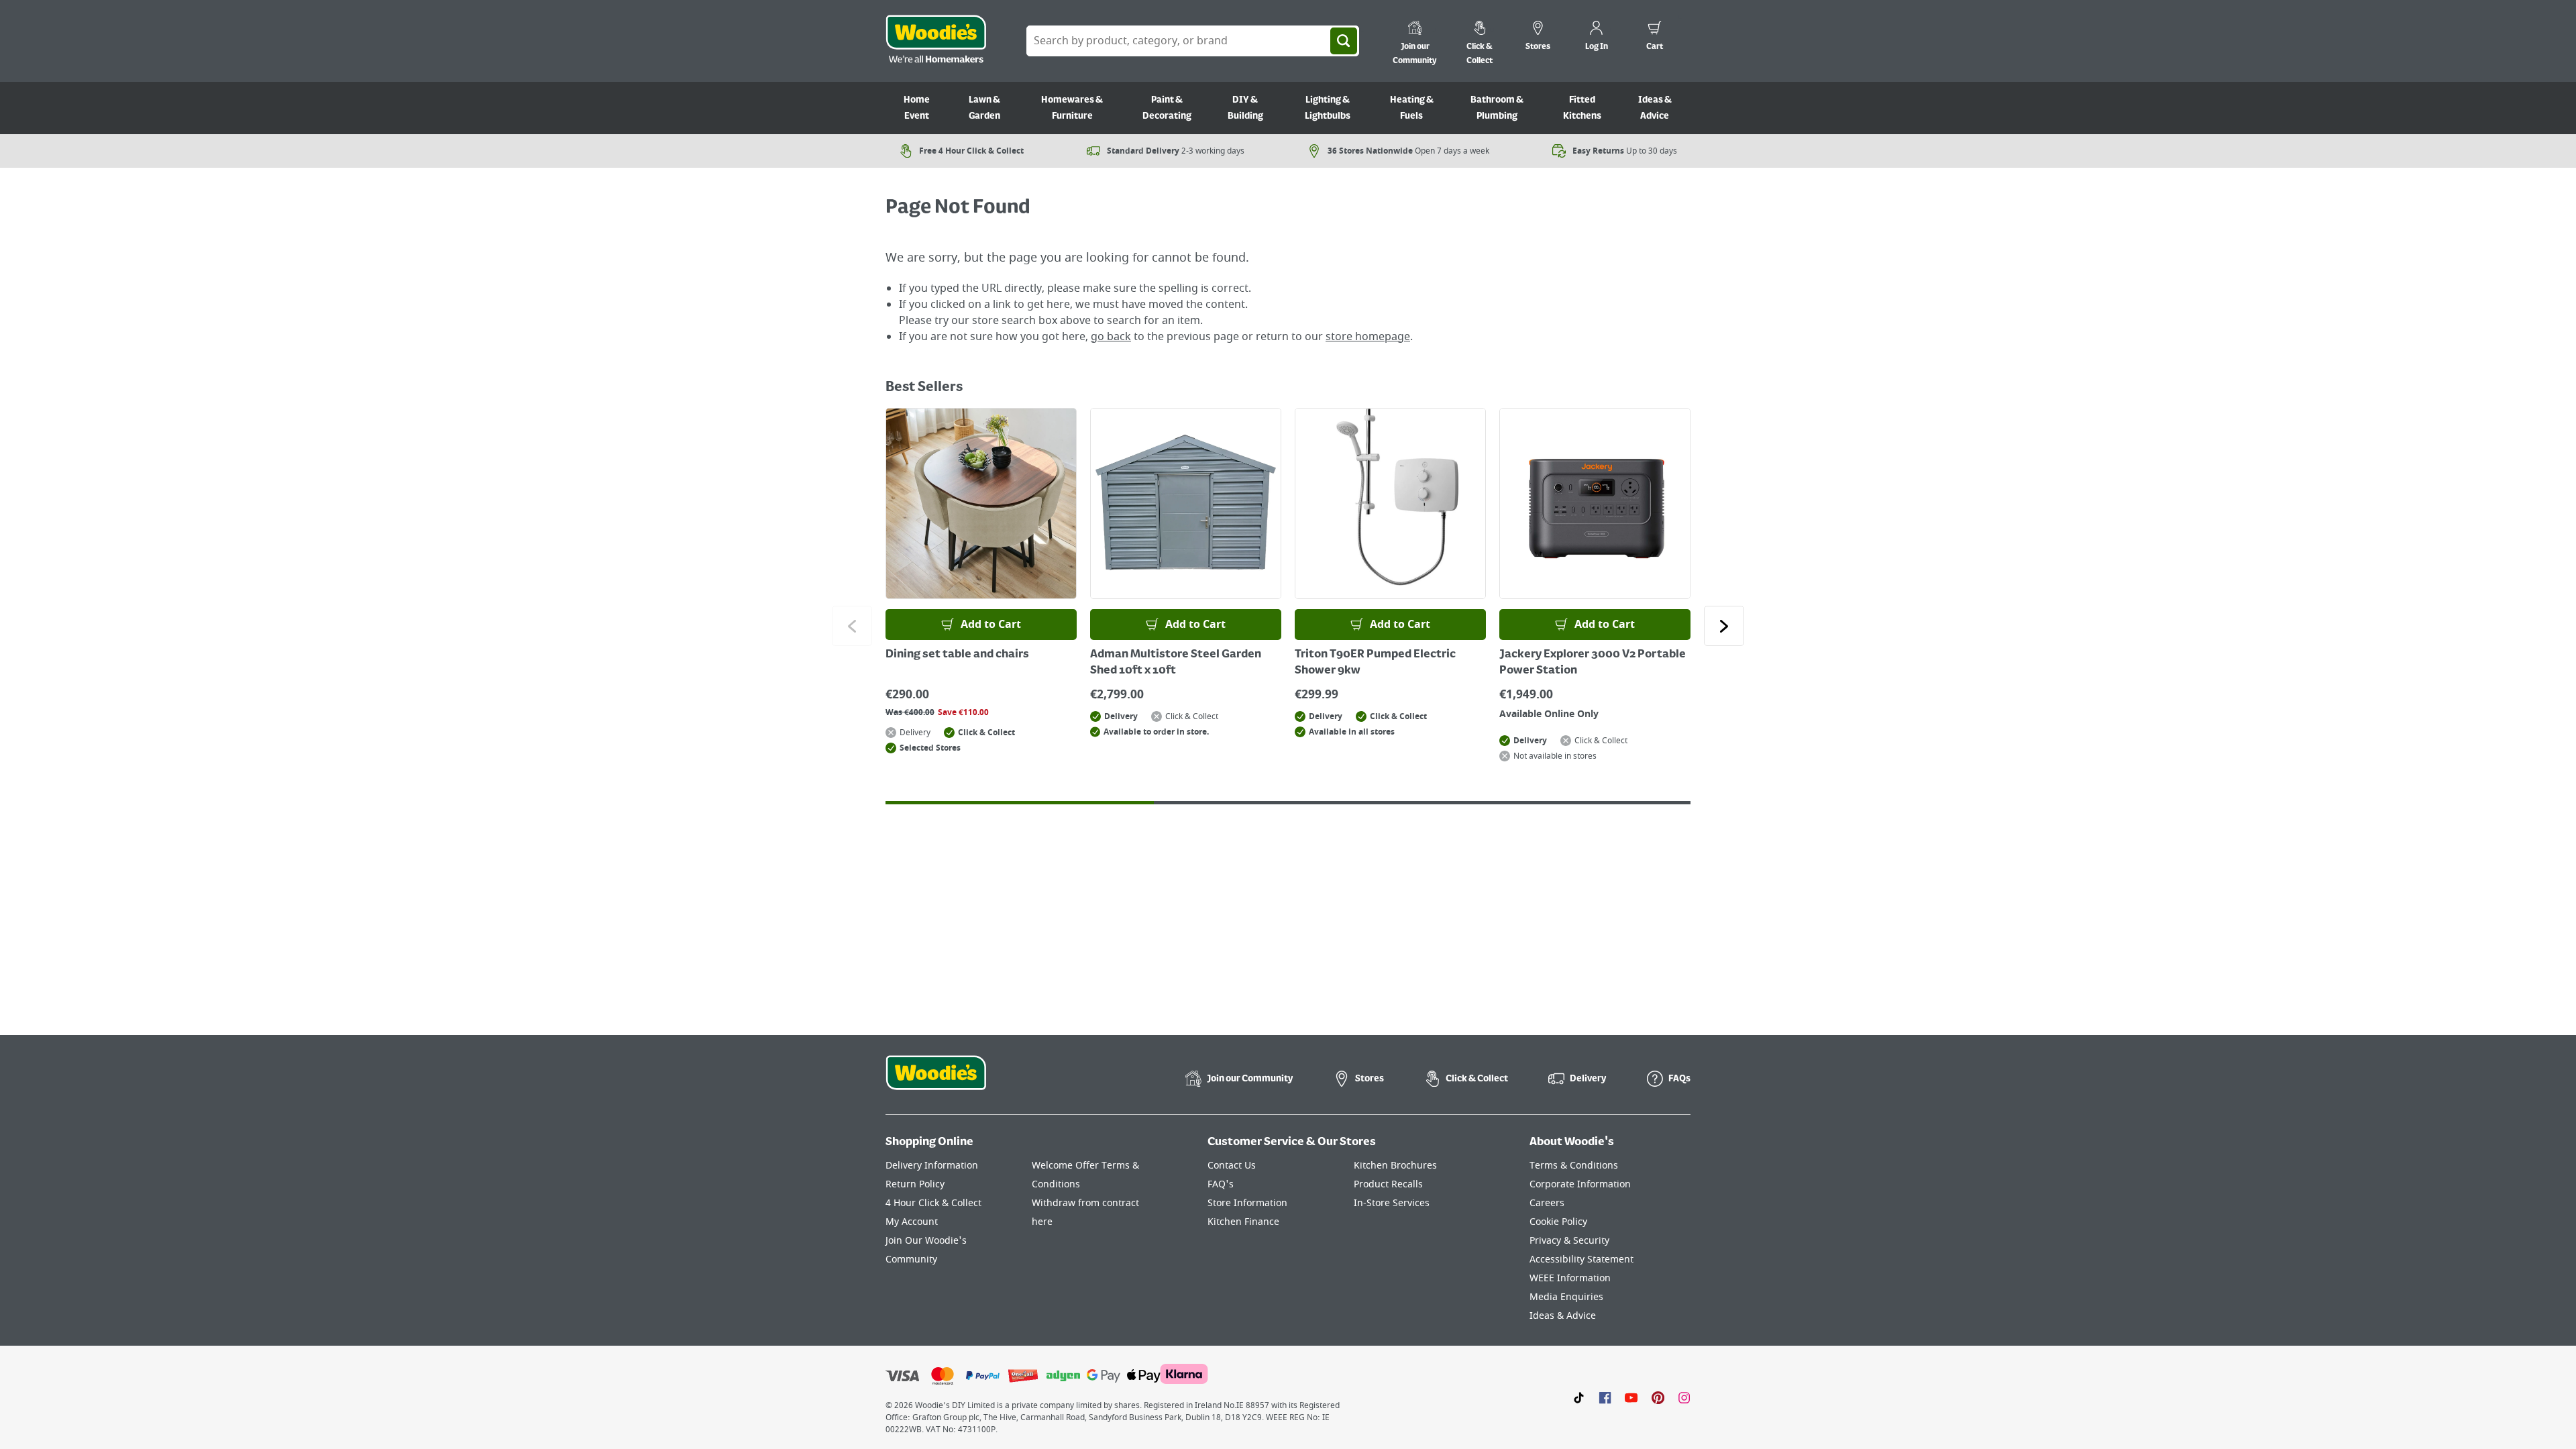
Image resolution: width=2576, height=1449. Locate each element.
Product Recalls (1388, 1184)
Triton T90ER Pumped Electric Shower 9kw (1375, 663)
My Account (912, 1222)
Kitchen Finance (1243, 1222)
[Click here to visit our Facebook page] (1605, 1397)
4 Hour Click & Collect (933, 1203)
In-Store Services (1392, 1203)
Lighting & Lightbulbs (1328, 108)
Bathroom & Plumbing (1497, 108)
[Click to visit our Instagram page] (1684, 1397)
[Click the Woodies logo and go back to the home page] (936, 41)
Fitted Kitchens (1582, 108)
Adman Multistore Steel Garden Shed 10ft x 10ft (1176, 663)
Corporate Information (1580, 1184)
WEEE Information (1570, 1278)
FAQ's (1221, 1184)
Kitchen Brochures (1395, 1166)
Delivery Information (932, 1166)
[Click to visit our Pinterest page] (1658, 1397)
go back (1111, 337)
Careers (1547, 1203)
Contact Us (1232, 1166)
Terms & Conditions (1574, 1166)
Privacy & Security (1569, 1241)
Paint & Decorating (1167, 108)
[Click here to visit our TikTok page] (1579, 1397)
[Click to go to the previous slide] (852, 626)
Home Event (917, 108)
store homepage (1368, 337)
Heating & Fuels (1412, 108)
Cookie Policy (1558, 1222)
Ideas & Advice (1655, 108)
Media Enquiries (1566, 1297)
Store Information (1247, 1203)
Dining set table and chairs (957, 655)
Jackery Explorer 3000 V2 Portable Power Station (1593, 663)
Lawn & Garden (984, 108)
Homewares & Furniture (1072, 108)
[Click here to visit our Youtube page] (1631, 1397)
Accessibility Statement (1581, 1259)
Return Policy (915, 1184)
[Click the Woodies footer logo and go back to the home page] (936, 1081)
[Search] (1344, 41)
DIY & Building (1245, 108)
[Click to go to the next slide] (1724, 626)
